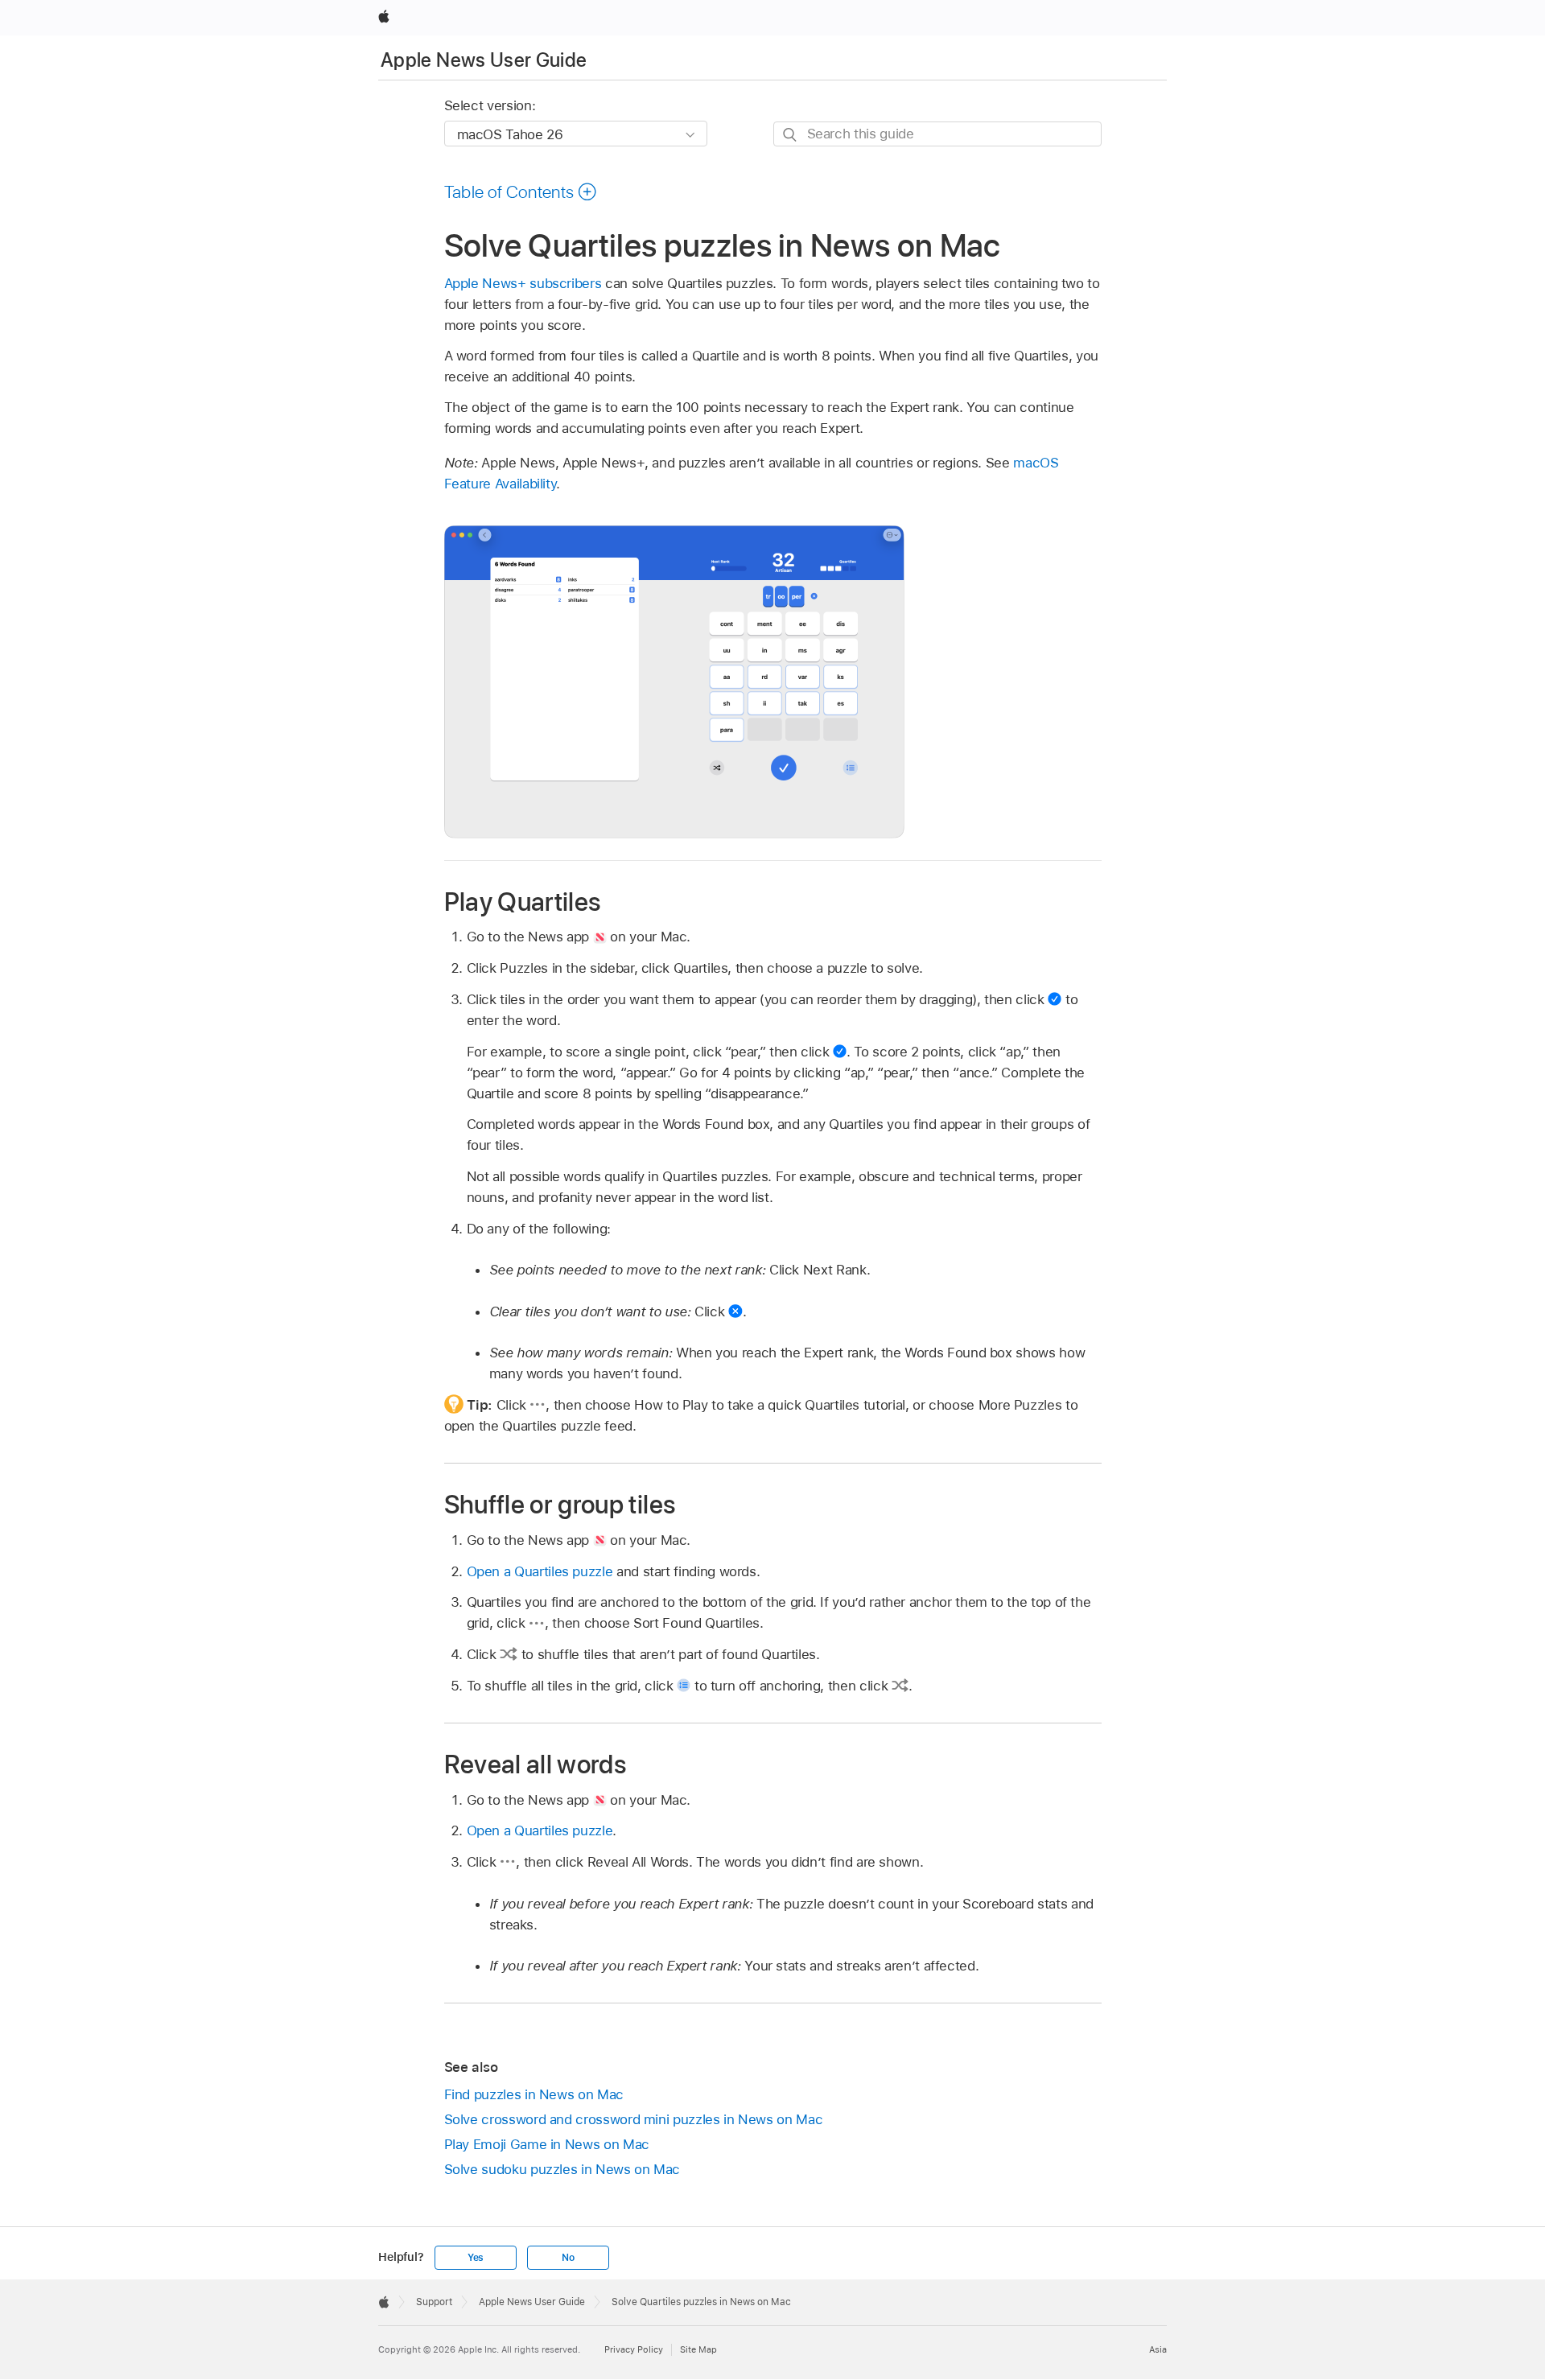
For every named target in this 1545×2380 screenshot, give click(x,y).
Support (434, 2302)
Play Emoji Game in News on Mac (547, 2144)
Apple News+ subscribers (523, 283)
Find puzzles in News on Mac (534, 2094)
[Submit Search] (791, 135)
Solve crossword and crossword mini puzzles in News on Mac (634, 2119)
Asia (1158, 2349)
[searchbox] (937, 134)
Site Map (698, 2349)
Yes (476, 2258)
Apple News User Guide (484, 60)
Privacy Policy (634, 2349)
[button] (521, 191)
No (568, 2258)
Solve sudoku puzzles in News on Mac (562, 2169)
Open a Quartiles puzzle (540, 1571)
